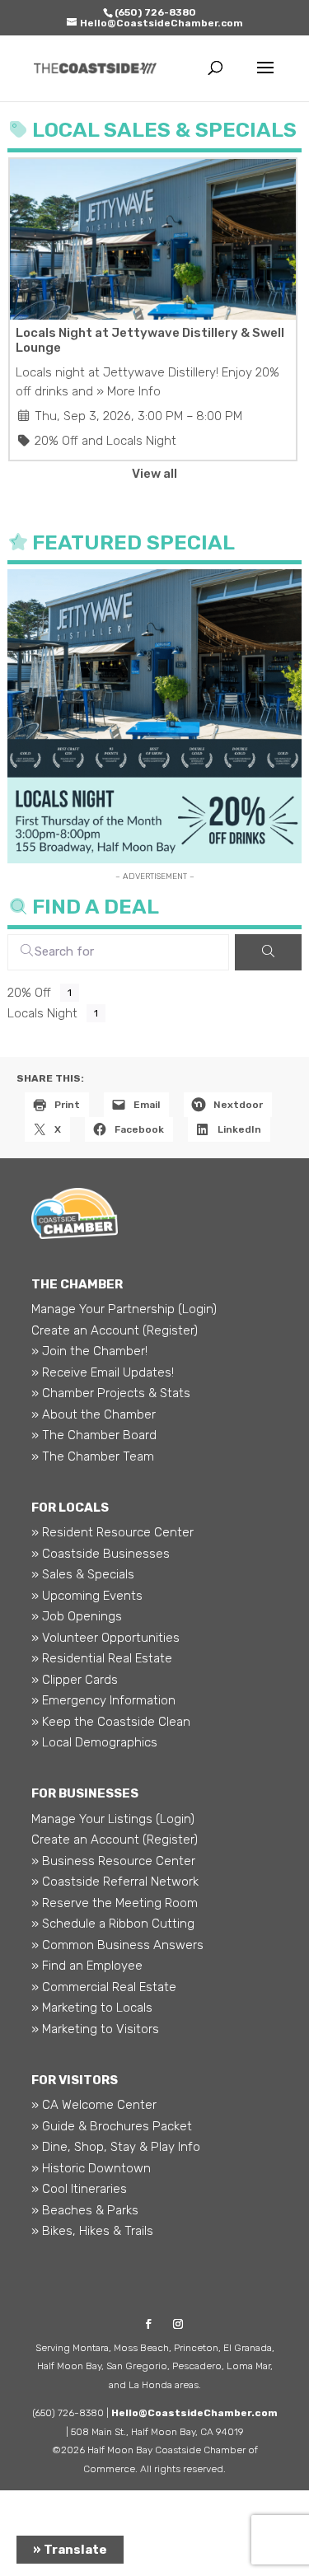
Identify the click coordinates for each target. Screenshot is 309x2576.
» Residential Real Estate (102, 1658)
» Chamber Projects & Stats (111, 1393)
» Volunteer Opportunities (105, 1638)
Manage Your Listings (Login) (113, 1819)
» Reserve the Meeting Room (115, 1903)
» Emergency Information (103, 1700)
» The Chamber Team (93, 1456)
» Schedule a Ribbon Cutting (113, 1924)
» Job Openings (77, 1616)
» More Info (129, 391)
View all (154, 474)
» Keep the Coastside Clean (111, 1722)
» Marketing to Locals (92, 2008)
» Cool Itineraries (79, 2189)
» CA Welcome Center (94, 2105)
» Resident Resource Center (112, 1532)
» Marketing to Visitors (95, 2029)
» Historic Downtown (91, 2168)
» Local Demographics (94, 1742)
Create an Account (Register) (115, 1330)
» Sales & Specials (83, 1574)
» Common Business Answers (117, 1945)
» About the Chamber (94, 1414)
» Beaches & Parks (85, 2210)
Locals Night (141, 441)
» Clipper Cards (75, 1680)
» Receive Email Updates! (103, 1372)
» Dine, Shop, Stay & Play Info (116, 2147)
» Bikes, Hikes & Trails (92, 2231)
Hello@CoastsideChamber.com (194, 2413)
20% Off (56, 441)
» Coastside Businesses (101, 1554)
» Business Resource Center (113, 1861)
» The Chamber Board (94, 1435)
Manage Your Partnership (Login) (124, 1309)
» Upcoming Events (87, 1596)
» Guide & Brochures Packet (112, 2126)
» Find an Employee (87, 1966)
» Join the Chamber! (89, 1351)
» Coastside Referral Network (115, 1882)
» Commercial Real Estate (104, 1987)
